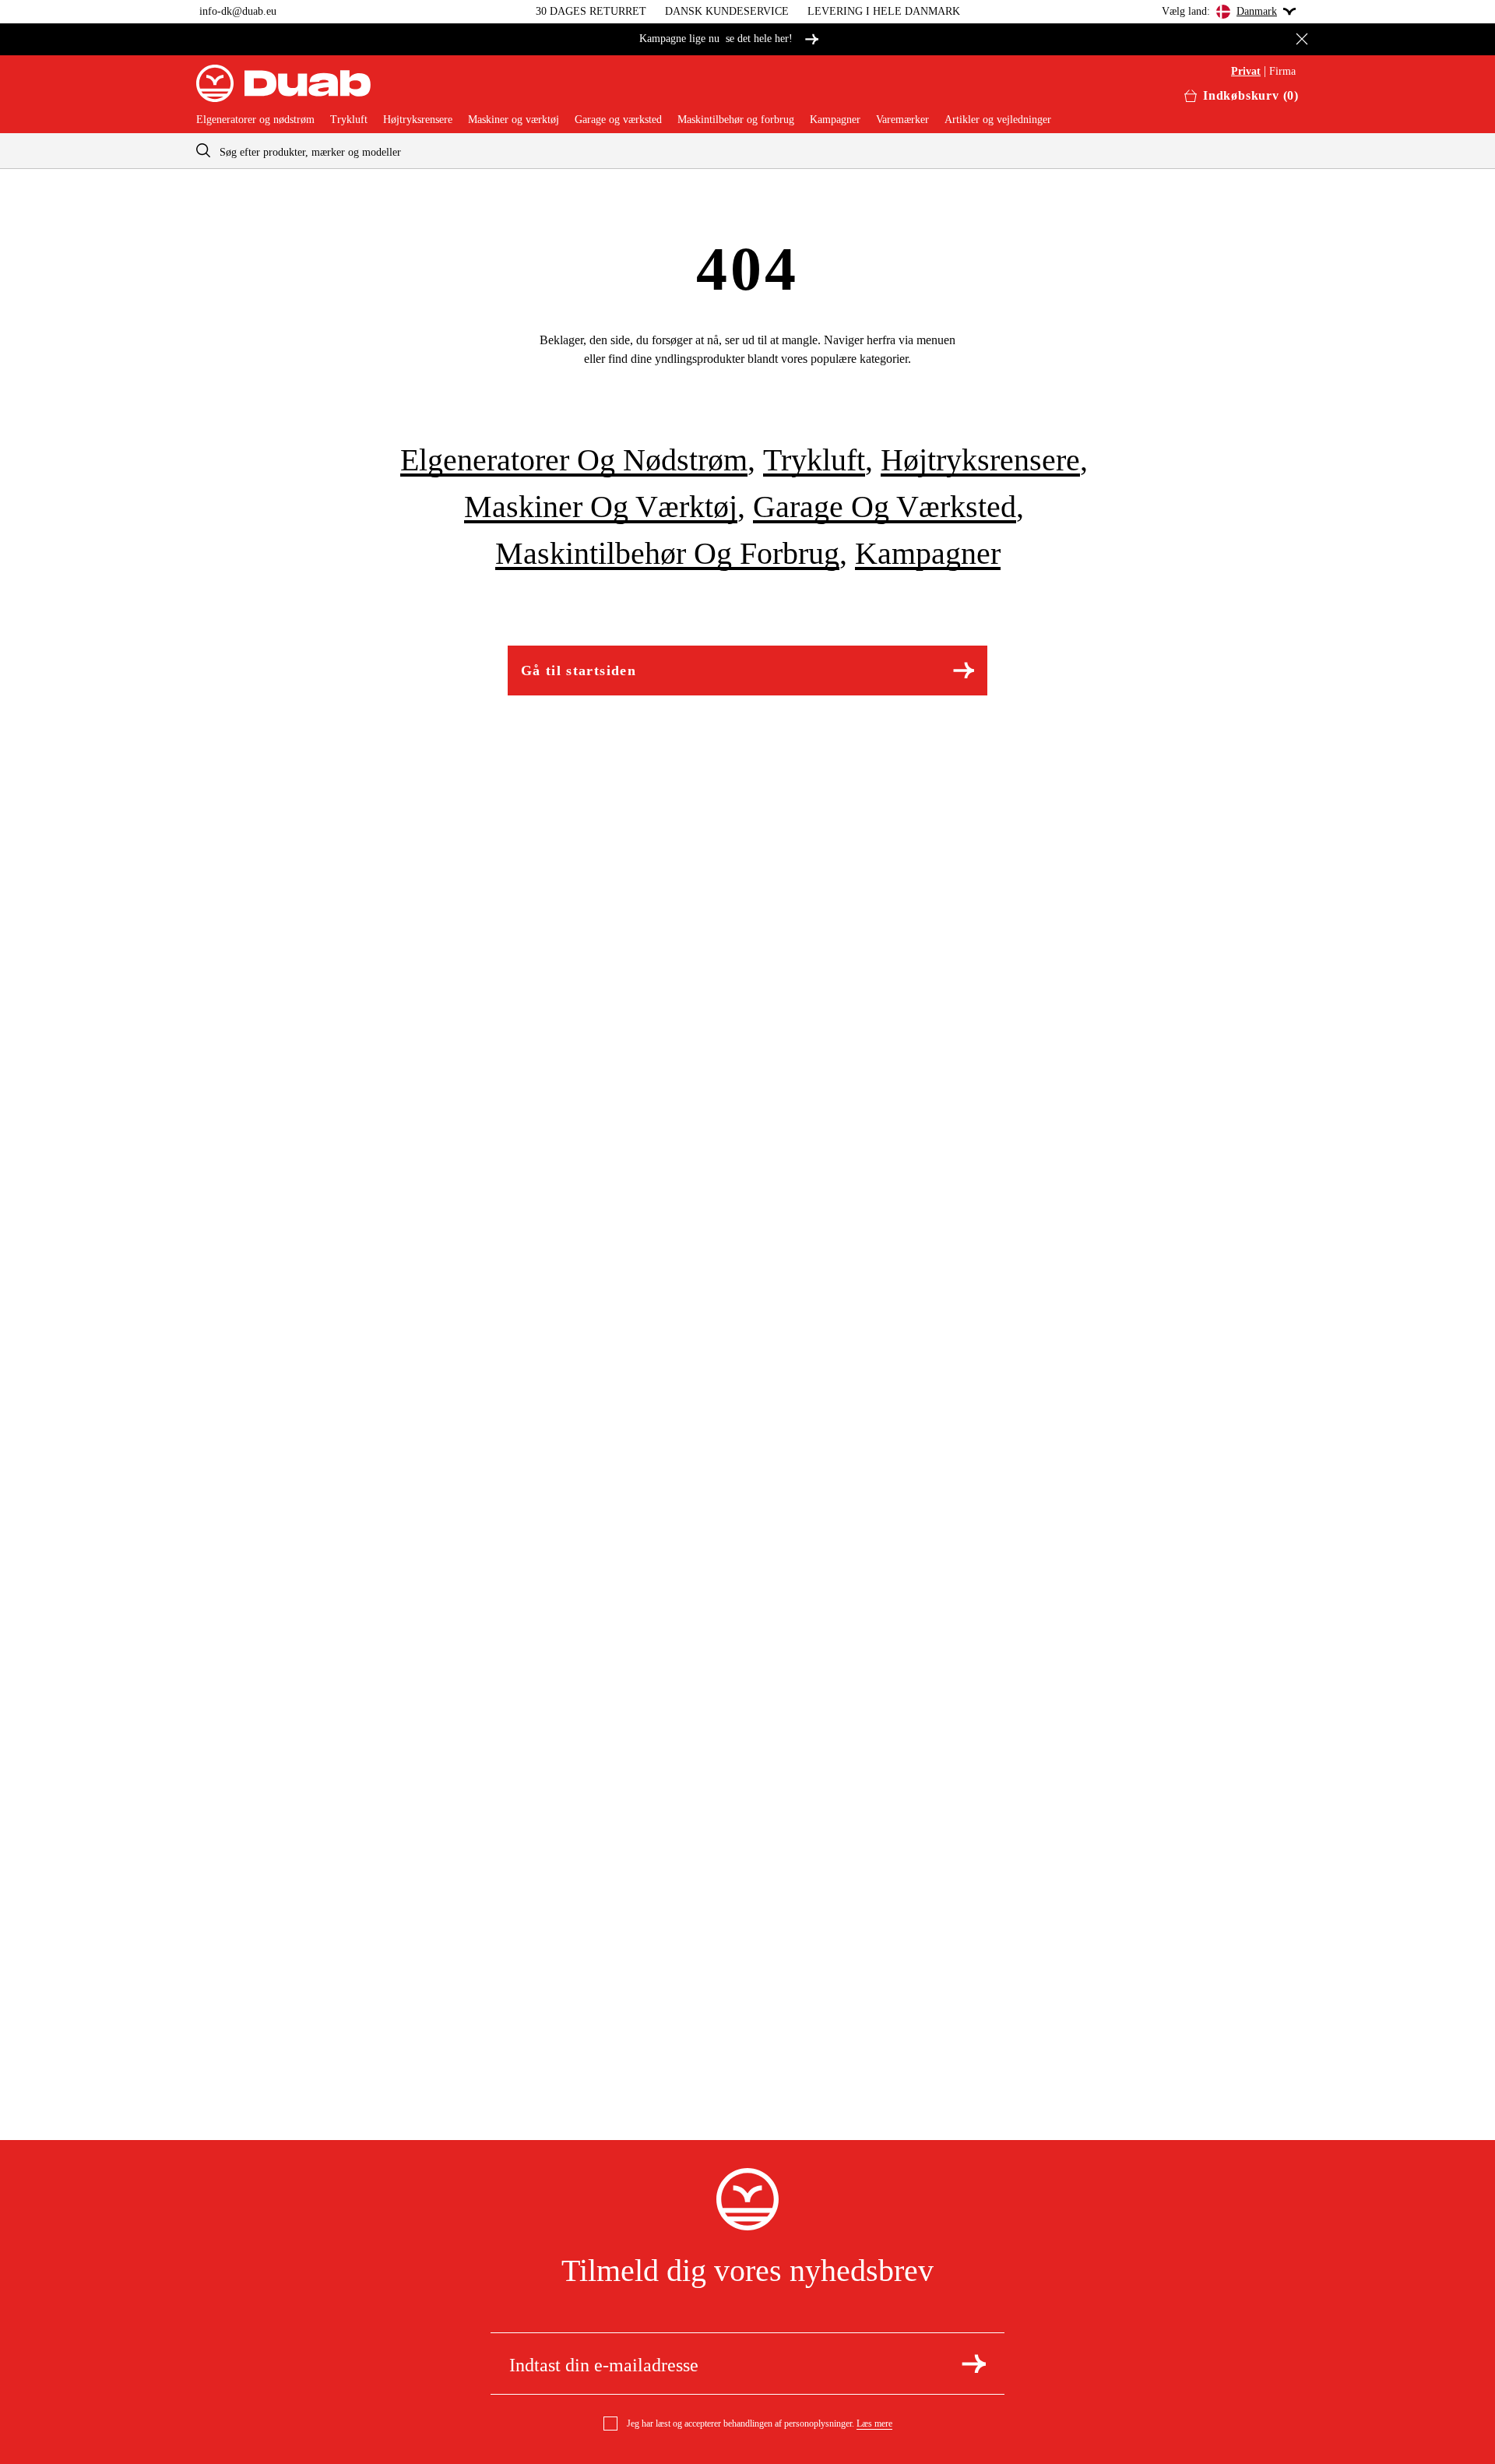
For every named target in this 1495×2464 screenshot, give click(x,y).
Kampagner (835, 120)
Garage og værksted (618, 120)
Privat (1246, 72)
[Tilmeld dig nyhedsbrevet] (974, 2364)
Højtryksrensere (418, 120)
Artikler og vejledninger (998, 120)
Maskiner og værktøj (514, 120)
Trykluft (349, 120)
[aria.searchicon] (203, 151)
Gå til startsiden (579, 671)
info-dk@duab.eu (238, 11)
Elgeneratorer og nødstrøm (255, 120)
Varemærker (902, 120)
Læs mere (874, 2424)
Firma (1282, 72)
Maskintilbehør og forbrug (736, 120)
